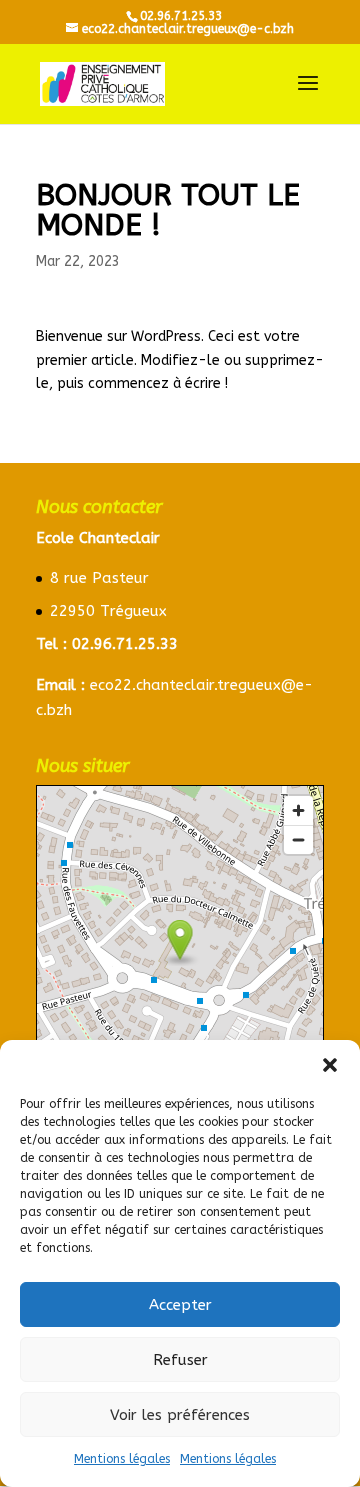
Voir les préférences (180, 1415)
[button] (330, 1065)
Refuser (180, 1360)
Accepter (180, 1305)
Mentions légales (122, 1459)
